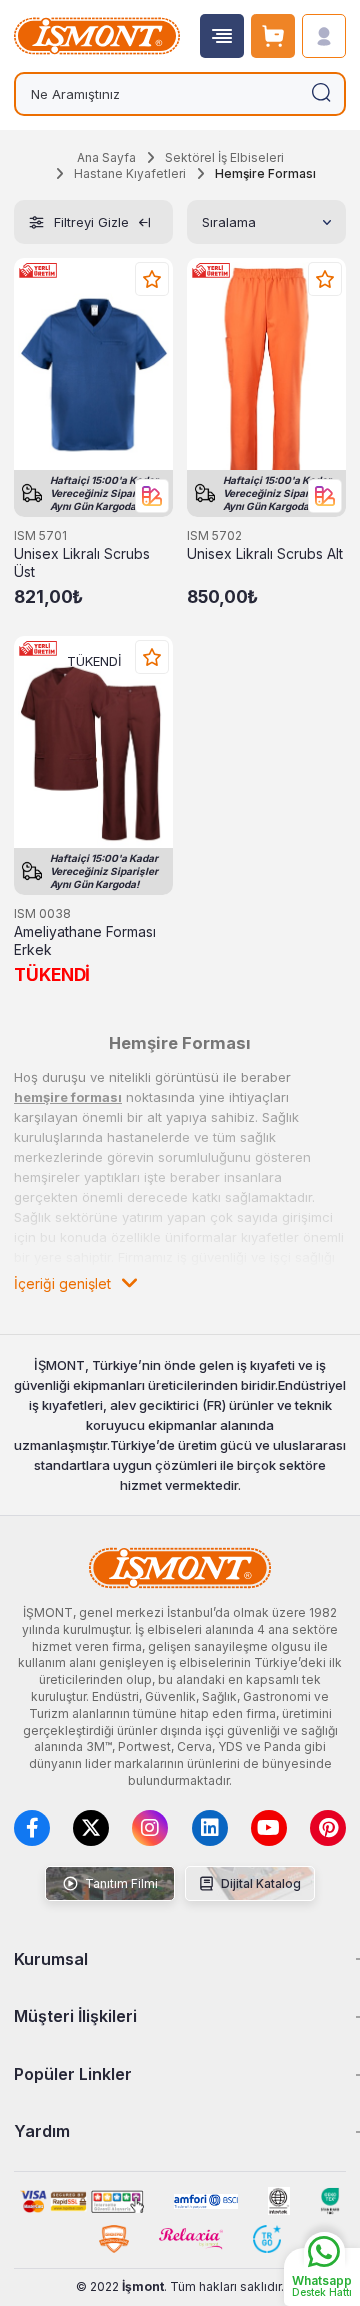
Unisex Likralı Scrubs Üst (82, 563)
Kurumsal (51, 1959)
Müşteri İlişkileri (75, 2016)
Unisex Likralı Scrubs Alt (265, 554)
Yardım (42, 2131)
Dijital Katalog (259, 1883)
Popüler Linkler (73, 2074)
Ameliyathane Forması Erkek (85, 941)
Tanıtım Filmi (120, 1883)
